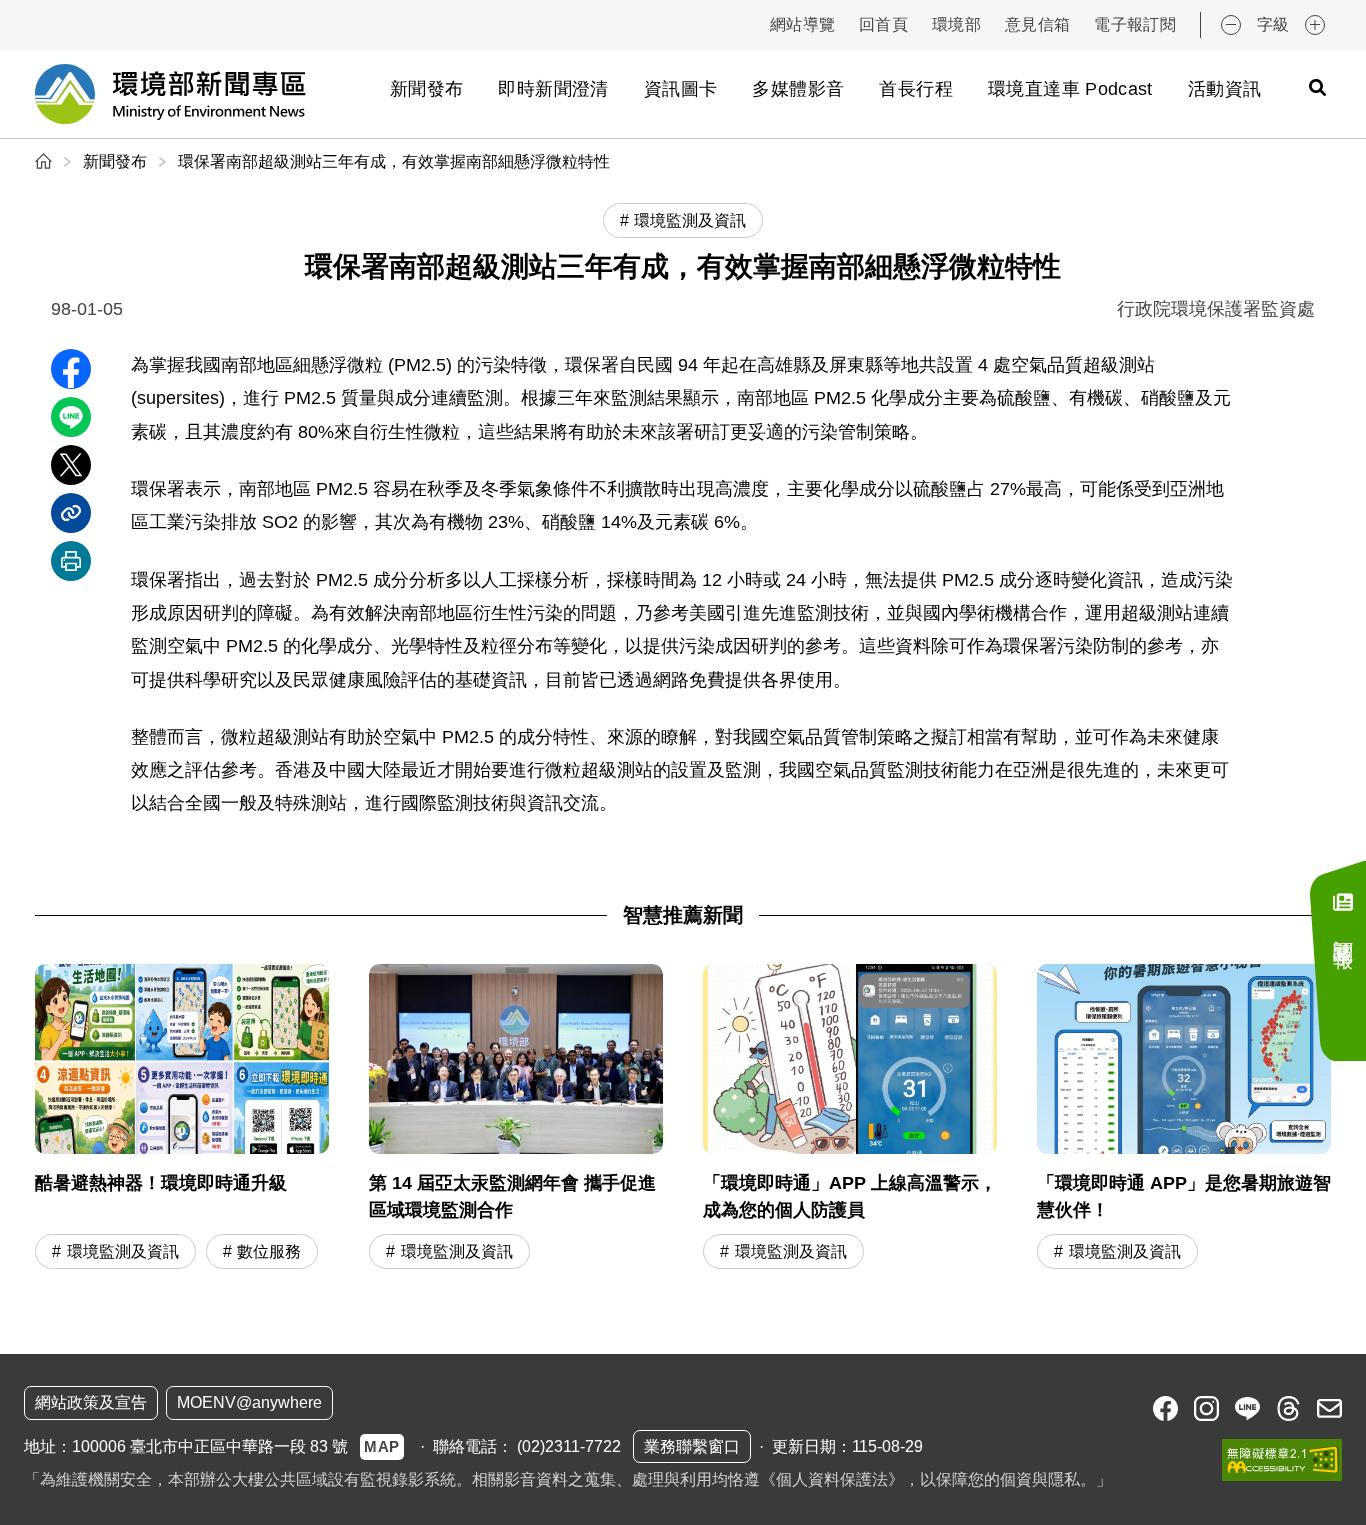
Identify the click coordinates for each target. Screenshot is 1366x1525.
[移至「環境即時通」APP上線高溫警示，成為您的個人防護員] (850, 1119)
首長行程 (915, 89)
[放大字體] (1315, 25)
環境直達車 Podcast (1070, 89)
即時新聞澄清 (553, 89)
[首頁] (45, 161)
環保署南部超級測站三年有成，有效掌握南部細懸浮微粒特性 (394, 161)
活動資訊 (1224, 89)
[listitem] (1165, 1408)
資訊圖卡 (680, 89)
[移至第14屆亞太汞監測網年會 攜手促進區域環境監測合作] (516, 1119)
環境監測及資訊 (123, 1251)
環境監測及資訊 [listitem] (690, 220)
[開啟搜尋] (1317, 87)
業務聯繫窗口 (692, 1446)
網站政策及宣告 (91, 1402)
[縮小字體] (1231, 25)
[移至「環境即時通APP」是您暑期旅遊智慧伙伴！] (1184, 1119)
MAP (382, 1446)
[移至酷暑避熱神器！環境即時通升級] (182, 1119)
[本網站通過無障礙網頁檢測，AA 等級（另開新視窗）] (1282, 1460)
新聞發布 (426, 89)
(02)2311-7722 (569, 1446)
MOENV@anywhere (249, 1402)
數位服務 (269, 1251)
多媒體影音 (798, 89)
